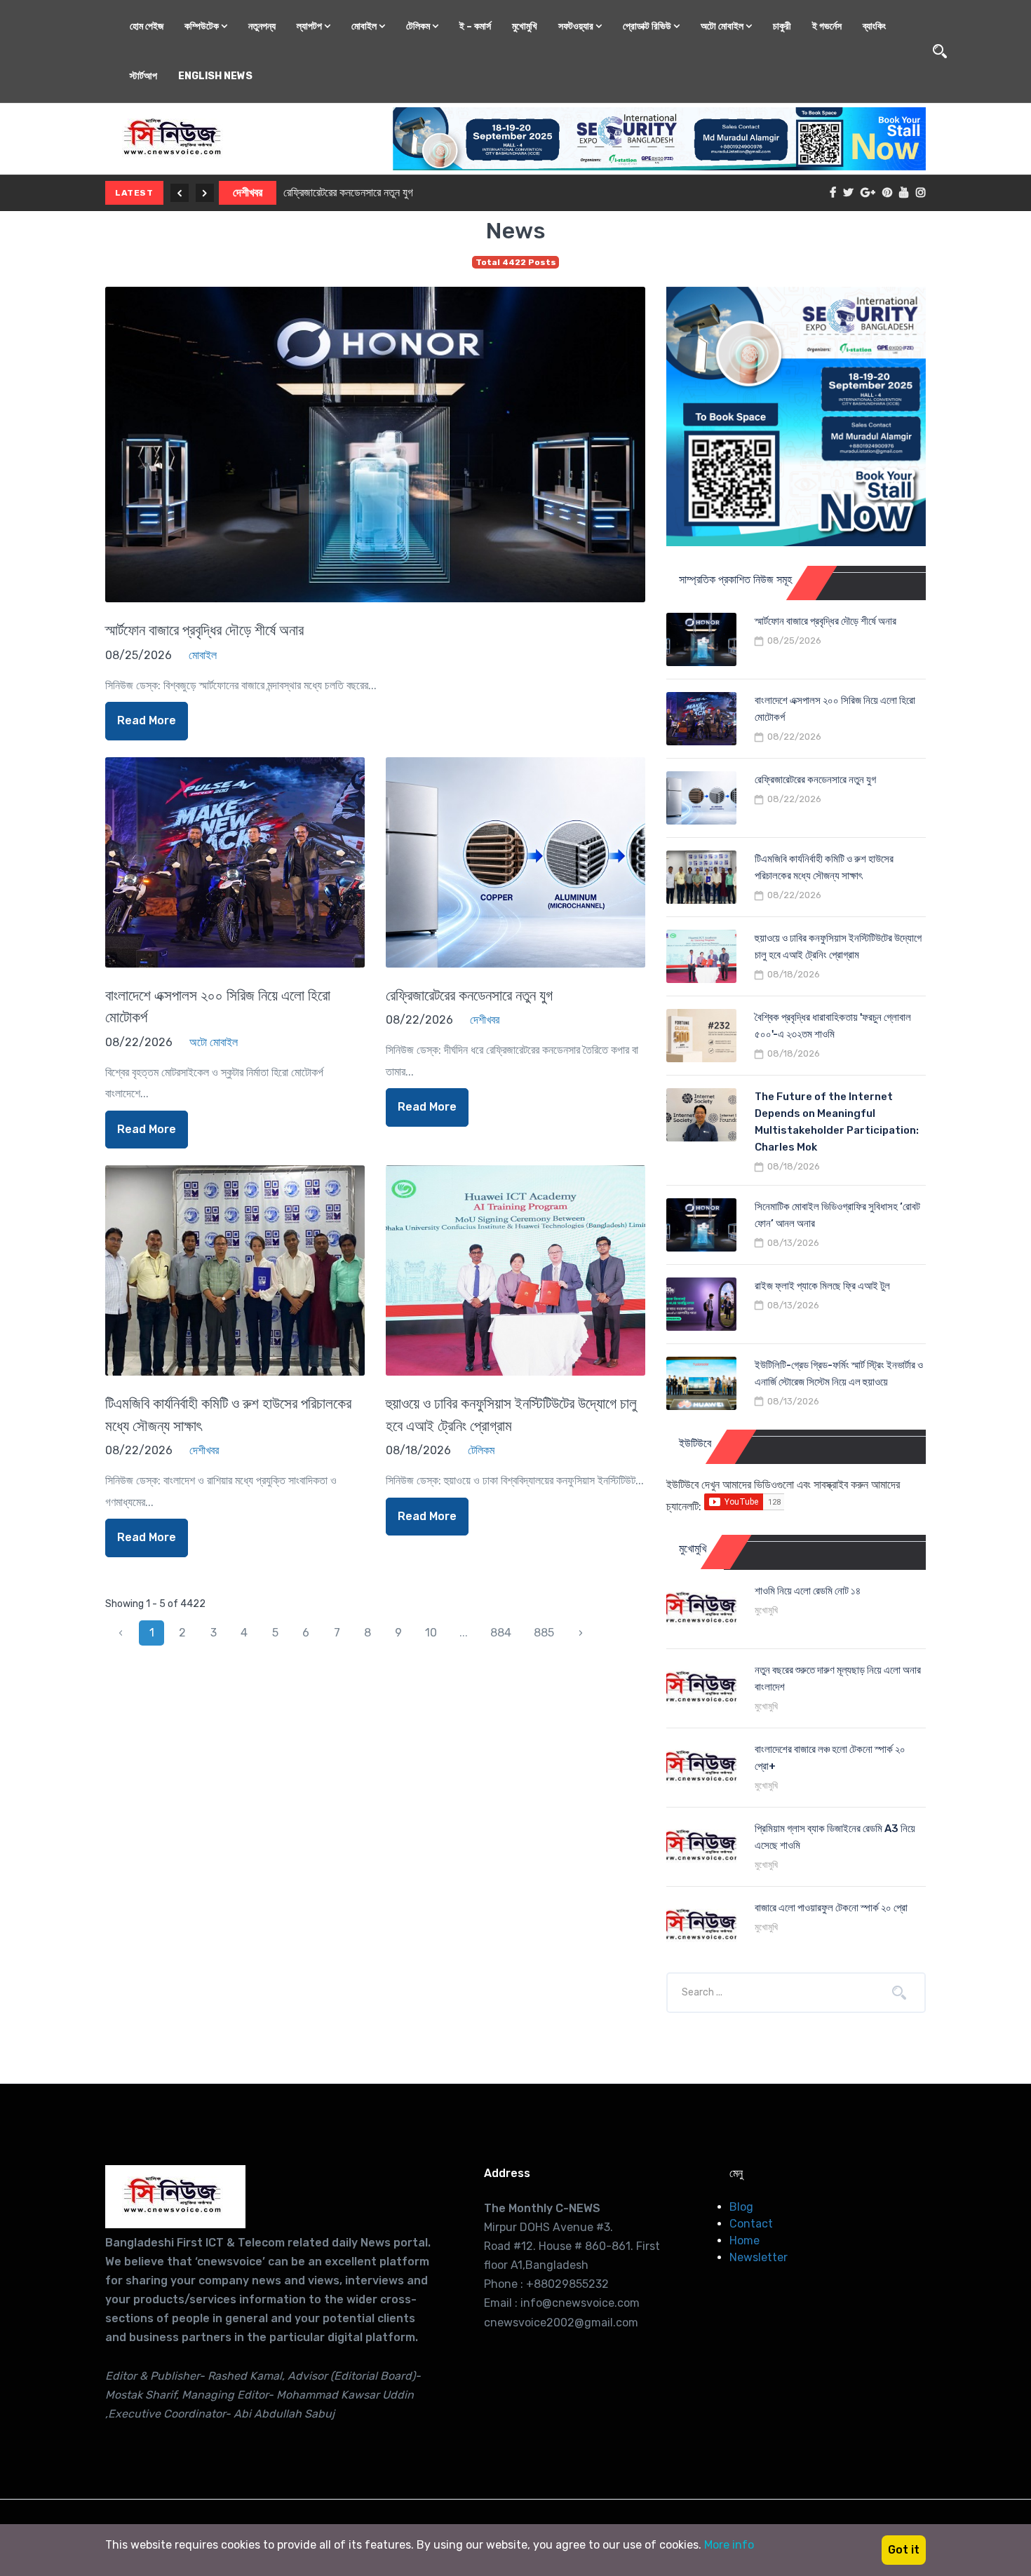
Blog (741, 2207)
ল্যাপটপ (310, 26)
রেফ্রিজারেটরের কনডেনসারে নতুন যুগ (348, 192)
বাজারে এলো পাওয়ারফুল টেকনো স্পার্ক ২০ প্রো (831, 1908)
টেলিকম (419, 26)
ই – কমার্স (475, 26)
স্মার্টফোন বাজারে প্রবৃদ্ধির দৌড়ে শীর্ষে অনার (204, 630)
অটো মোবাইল (723, 26)
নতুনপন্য (262, 26)
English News (215, 76)
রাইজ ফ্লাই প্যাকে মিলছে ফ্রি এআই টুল (822, 1286)
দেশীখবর (248, 192)
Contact (751, 2224)
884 (501, 1633)
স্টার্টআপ (143, 76)
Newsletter (759, 2257)
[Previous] (180, 193)
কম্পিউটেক (203, 26)
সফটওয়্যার (577, 26)
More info (729, 2545)
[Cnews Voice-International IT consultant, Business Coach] (175, 2197)
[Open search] (940, 51)
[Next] (205, 193)
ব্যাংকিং (874, 26)
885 (544, 1633)
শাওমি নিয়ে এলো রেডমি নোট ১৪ (808, 1591)
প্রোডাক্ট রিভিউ (648, 26)
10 (431, 1633)
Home (744, 2241)
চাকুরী (782, 26)
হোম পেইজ (147, 26)
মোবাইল (365, 26)
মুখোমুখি (525, 26)
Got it (904, 2550)
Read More (147, 720)
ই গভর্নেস (827, 26)
